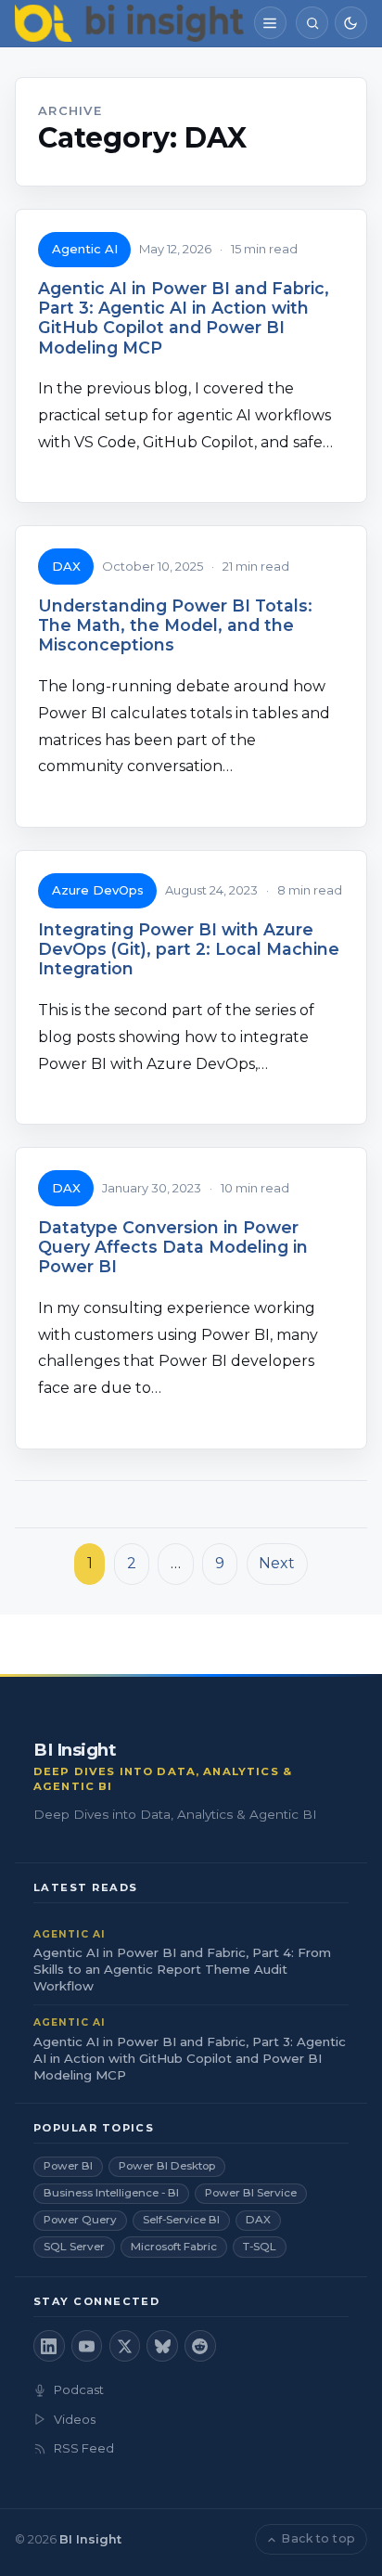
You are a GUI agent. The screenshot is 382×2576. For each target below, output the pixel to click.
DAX (66, 566)
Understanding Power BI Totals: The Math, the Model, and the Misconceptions (175, 625)
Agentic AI (85, 249)
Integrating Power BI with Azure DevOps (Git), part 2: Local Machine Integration (189, 949)
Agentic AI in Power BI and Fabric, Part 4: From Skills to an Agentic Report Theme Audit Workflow (182, 1969)
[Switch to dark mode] (351, 23)
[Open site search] (312, 23)
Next (277, 1563)
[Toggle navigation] (270, 23)
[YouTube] (87, 2346)
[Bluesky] (162, 2346)
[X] (125, 2346)
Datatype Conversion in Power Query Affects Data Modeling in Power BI (173, 1247)
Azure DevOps (98, 890)
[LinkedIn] (49, 2346)
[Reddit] (200, 2346)
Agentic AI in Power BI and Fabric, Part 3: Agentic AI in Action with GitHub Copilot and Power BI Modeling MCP (184, 317)
